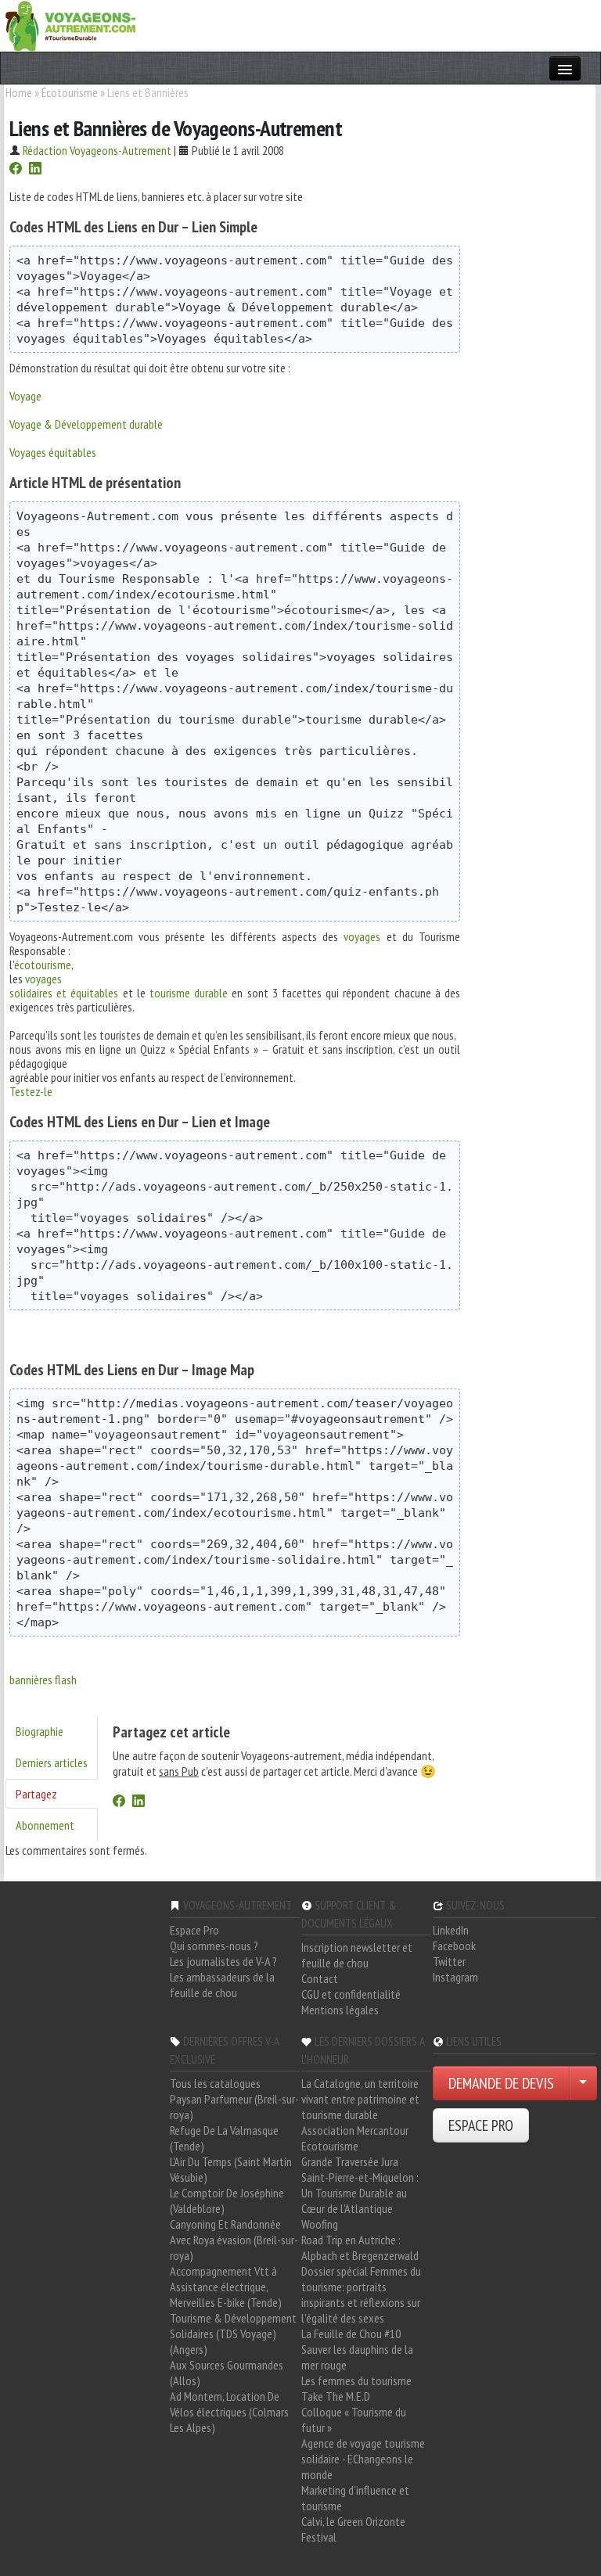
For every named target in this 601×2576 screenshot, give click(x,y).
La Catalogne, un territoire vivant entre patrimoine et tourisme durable (360, 2099)
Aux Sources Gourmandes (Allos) (227, 2373)
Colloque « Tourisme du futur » (354, 2420)
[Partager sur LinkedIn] (35, 170)
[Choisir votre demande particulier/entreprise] (583, 2083)
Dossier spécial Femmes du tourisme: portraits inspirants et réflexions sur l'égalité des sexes (361, 2294)
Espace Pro (194, 1930)
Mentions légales (340, 2010)
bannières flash (43, 1680)
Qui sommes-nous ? (214, 1945)
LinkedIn (451, 1930)
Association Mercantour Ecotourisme (355, 2138)
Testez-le (31, 1091)
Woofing (320, 2224)
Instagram (455, 1977)
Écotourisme (70, 92)
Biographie (40, 1731)
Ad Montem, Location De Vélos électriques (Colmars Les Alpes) (229, 2412)
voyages (362, 936)
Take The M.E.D (336, 2396)
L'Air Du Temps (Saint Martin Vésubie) (231, 2169)
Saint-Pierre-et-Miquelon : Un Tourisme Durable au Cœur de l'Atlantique (360, 2193)
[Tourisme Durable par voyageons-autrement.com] (70, 24)
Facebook (454, 1945)
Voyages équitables (53, 452)
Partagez (36, 1794)
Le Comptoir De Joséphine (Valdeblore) (227, 2201)
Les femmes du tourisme (356, 2380)
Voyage (25, 396)
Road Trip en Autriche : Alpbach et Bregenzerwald (360, 2247)
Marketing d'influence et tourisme (355, 2498)
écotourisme (43, 965)
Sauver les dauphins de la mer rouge (357, 2357)
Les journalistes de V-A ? (223, 1961)
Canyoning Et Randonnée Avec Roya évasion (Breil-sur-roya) (234, 2240)
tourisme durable (189, 993)
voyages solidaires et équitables (64, 986)
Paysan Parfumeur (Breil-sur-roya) (234, 2107)
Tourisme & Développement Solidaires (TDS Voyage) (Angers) (233, 2333)
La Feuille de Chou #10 (351, 2333)
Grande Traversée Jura (350, 2161)
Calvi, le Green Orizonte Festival (353, 2529)
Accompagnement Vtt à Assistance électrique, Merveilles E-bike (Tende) (226, 2287)
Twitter (449, 1961)
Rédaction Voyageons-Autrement (97, 150)
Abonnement (45, 1825)
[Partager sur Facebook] (16, 170)
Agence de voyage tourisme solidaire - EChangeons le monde (363, 2459)
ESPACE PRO (481, 2125)
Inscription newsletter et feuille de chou (357, 1955)
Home (19, 92)
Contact (320, 1978)
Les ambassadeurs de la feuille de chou (222, 1985)
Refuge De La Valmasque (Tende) (224, 2138)
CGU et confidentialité (351, 1994)
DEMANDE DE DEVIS (501, 2083)
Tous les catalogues (215, 2083)
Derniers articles (52, 1762)
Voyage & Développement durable (86, 424)
